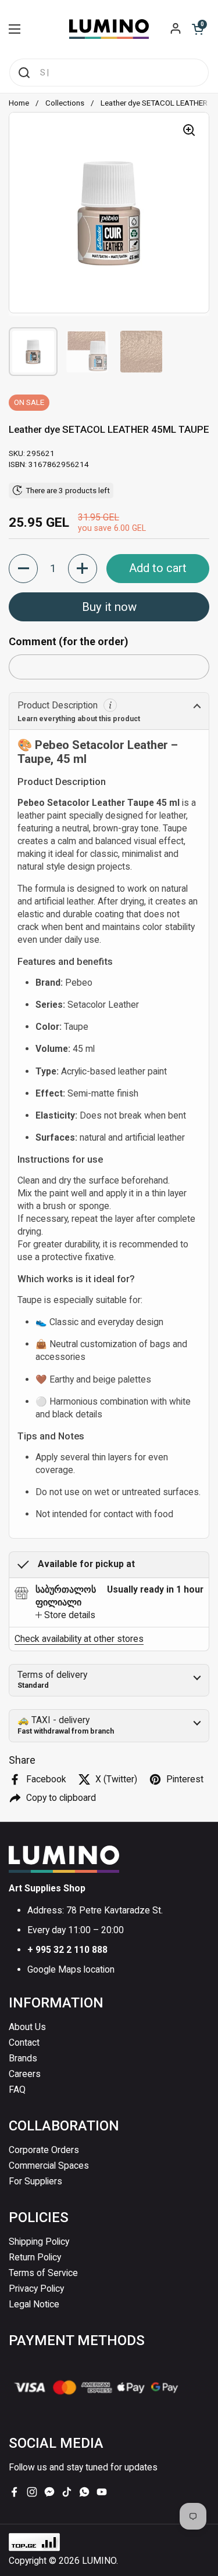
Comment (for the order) (69, 641)
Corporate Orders (44, 2150)
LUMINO (99, 2561)
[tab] (65, 1615)
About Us (27, 2027)
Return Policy (35, 2257)
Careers (25, 2074)
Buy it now (109, 607)
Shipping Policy (39, 2242)
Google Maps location (71, 1969)
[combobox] (109, 73)
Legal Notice (34, 2304)
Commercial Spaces (49, 2166)
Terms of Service (43, 2273)
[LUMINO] (109, 29)
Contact (24, 2043)
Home (19, 103)
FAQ (17, 2090)
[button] (198, 29)
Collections (65, 103)
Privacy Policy (36, 2289)
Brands (23, 2058)
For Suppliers (35, 2181)
